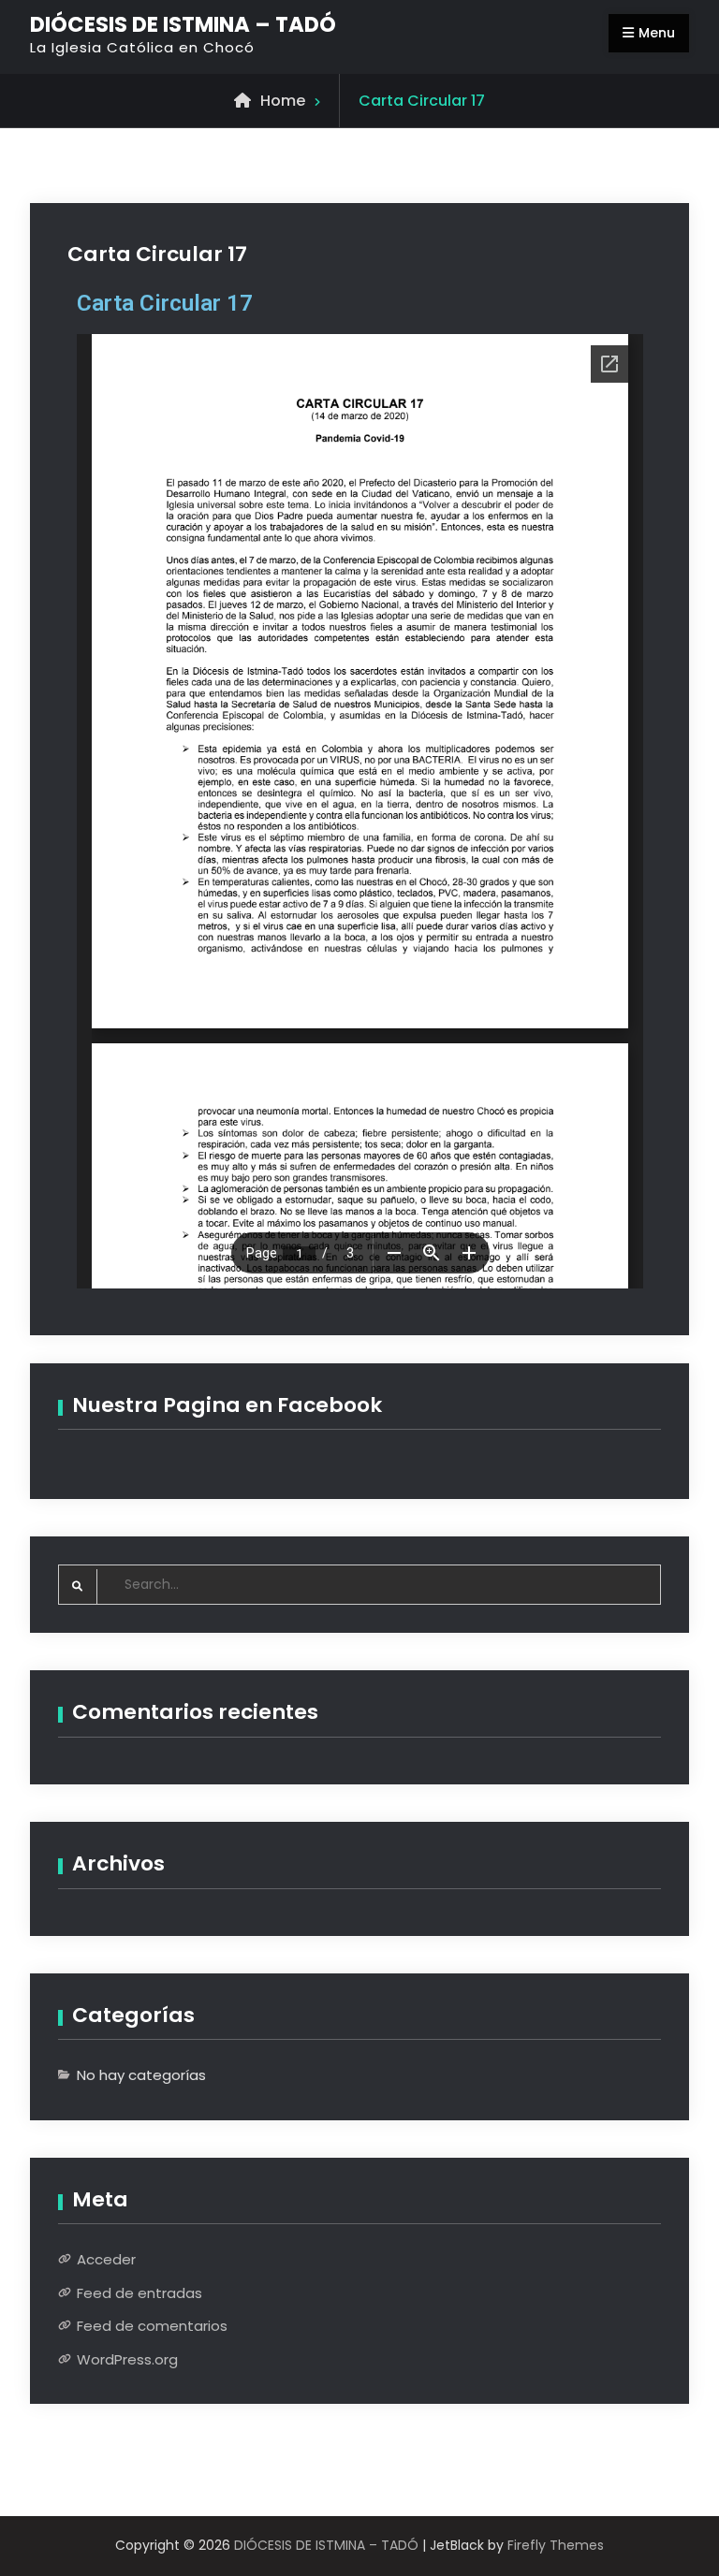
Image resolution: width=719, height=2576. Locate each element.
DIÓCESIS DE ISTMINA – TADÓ (183, 24)
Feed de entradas (139, 2293)
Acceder (106, 2259)
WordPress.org (127, 2359)
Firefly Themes (556, 2545)
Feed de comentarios (152, 2326)
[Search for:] (360, 1584)
